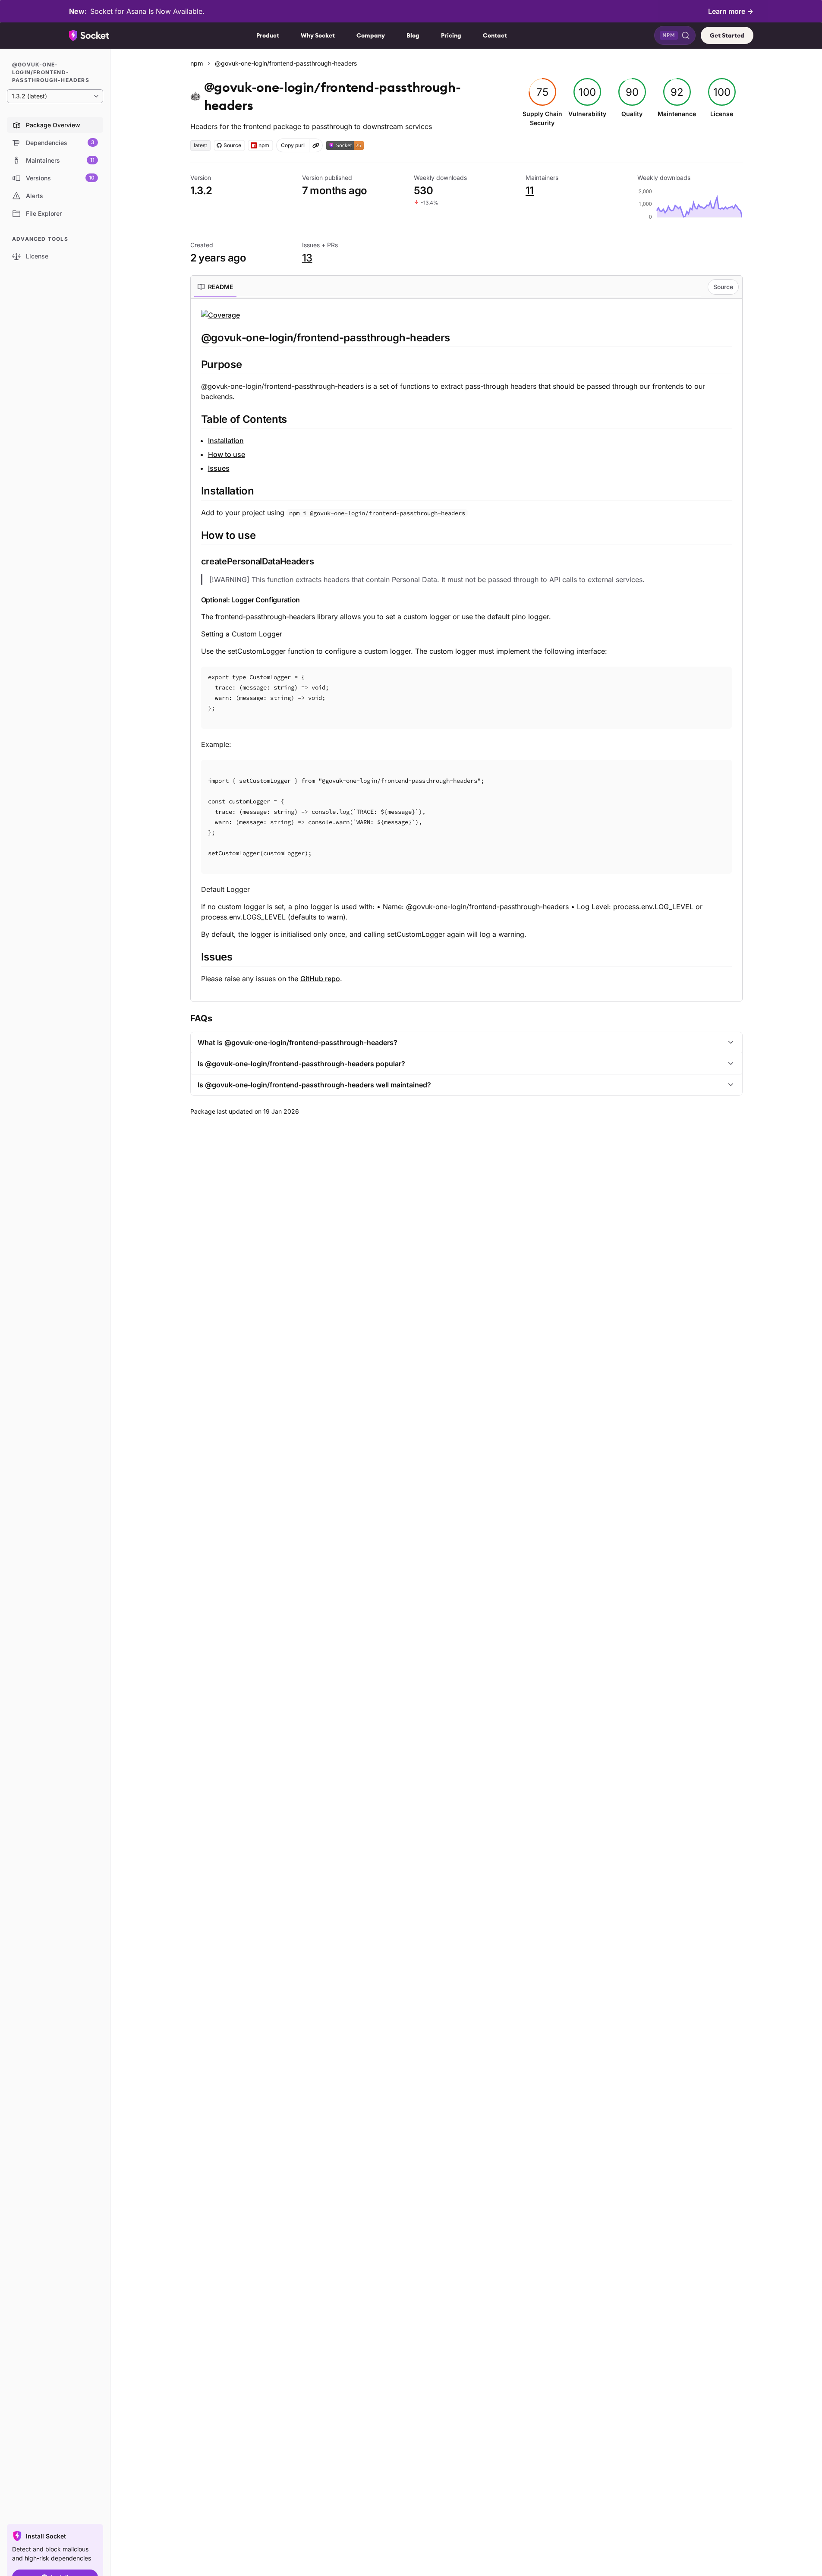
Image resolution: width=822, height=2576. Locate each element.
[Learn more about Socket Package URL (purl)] (316, 145)
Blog (413, 35)
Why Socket (318, 35)
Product (268, 35)
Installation (226, 441)
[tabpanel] (466, 646)
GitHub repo (320, 979)
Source (723, 287)
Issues (219, 468)
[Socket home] (89, 35)
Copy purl (293, 145)
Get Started (727, 35)
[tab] (215, 287)
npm (197, 63)
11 (530, 191)
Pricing (451, 35)
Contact (495, 35)
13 (307, 258)
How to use (227, 454)
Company (371, 35)
